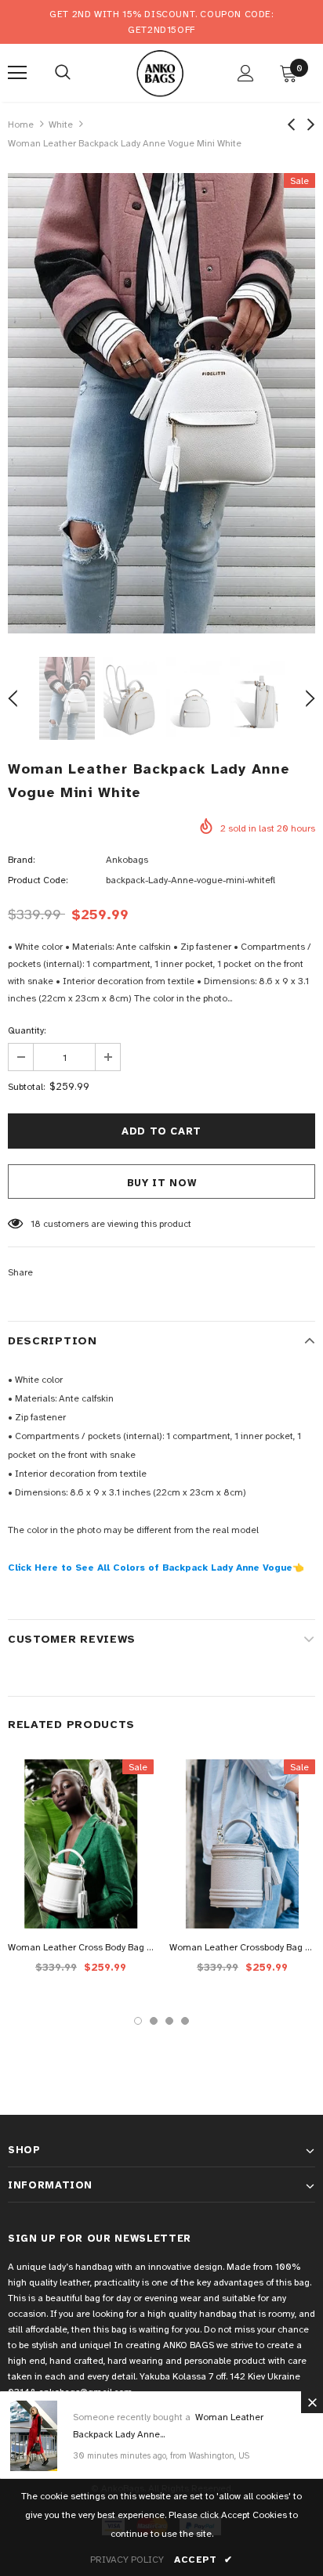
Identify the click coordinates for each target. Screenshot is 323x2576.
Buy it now (162, 1183)
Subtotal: (26, 1087)
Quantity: (27, 1030)
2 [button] (154, 2021)
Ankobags (127, 860)
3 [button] (169, 2021)
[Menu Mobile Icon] (17, 73)
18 (36, 1224)
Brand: (21, 860)
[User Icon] (246, 73)
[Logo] (160, 72)
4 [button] (185, 2021)
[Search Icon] (63, 73)
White (61, 124)
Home (21, 124)
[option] (161, 403)
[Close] (312, 2402)
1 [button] (138, 2021)
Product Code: (38, 880)
